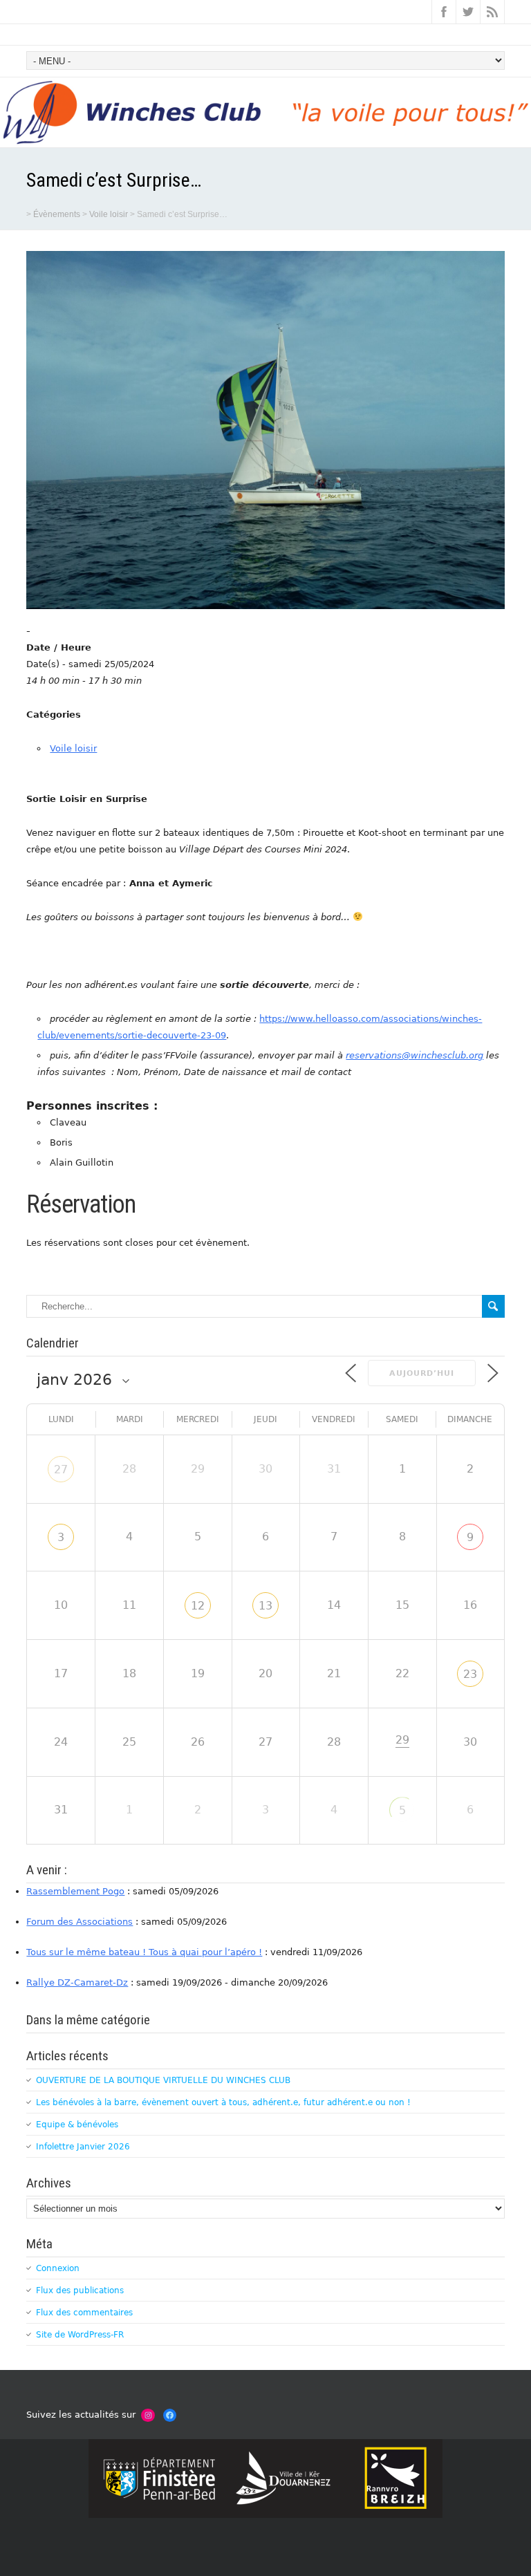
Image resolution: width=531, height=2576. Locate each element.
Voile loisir (73, 748)
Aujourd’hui (422, 1373)
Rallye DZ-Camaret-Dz (77, 1982)
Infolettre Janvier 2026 (83, 2147)
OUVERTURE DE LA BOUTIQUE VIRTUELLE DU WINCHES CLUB (163, 2080)
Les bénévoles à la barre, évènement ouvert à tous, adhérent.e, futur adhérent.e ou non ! (223, 2102)
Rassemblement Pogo (75, 1891)
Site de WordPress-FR (80, 2335)
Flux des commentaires (84, 2313)
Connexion (58, 2268)
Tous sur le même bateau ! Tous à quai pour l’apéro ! (144, 1952)
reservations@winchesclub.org (414, 1055)
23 (470, 1674)
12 (198, 1606)
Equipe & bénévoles (77, 2125)
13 (265, 1606)
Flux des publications (80, 2290)
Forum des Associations (80, 1922)
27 (61, 1469)
